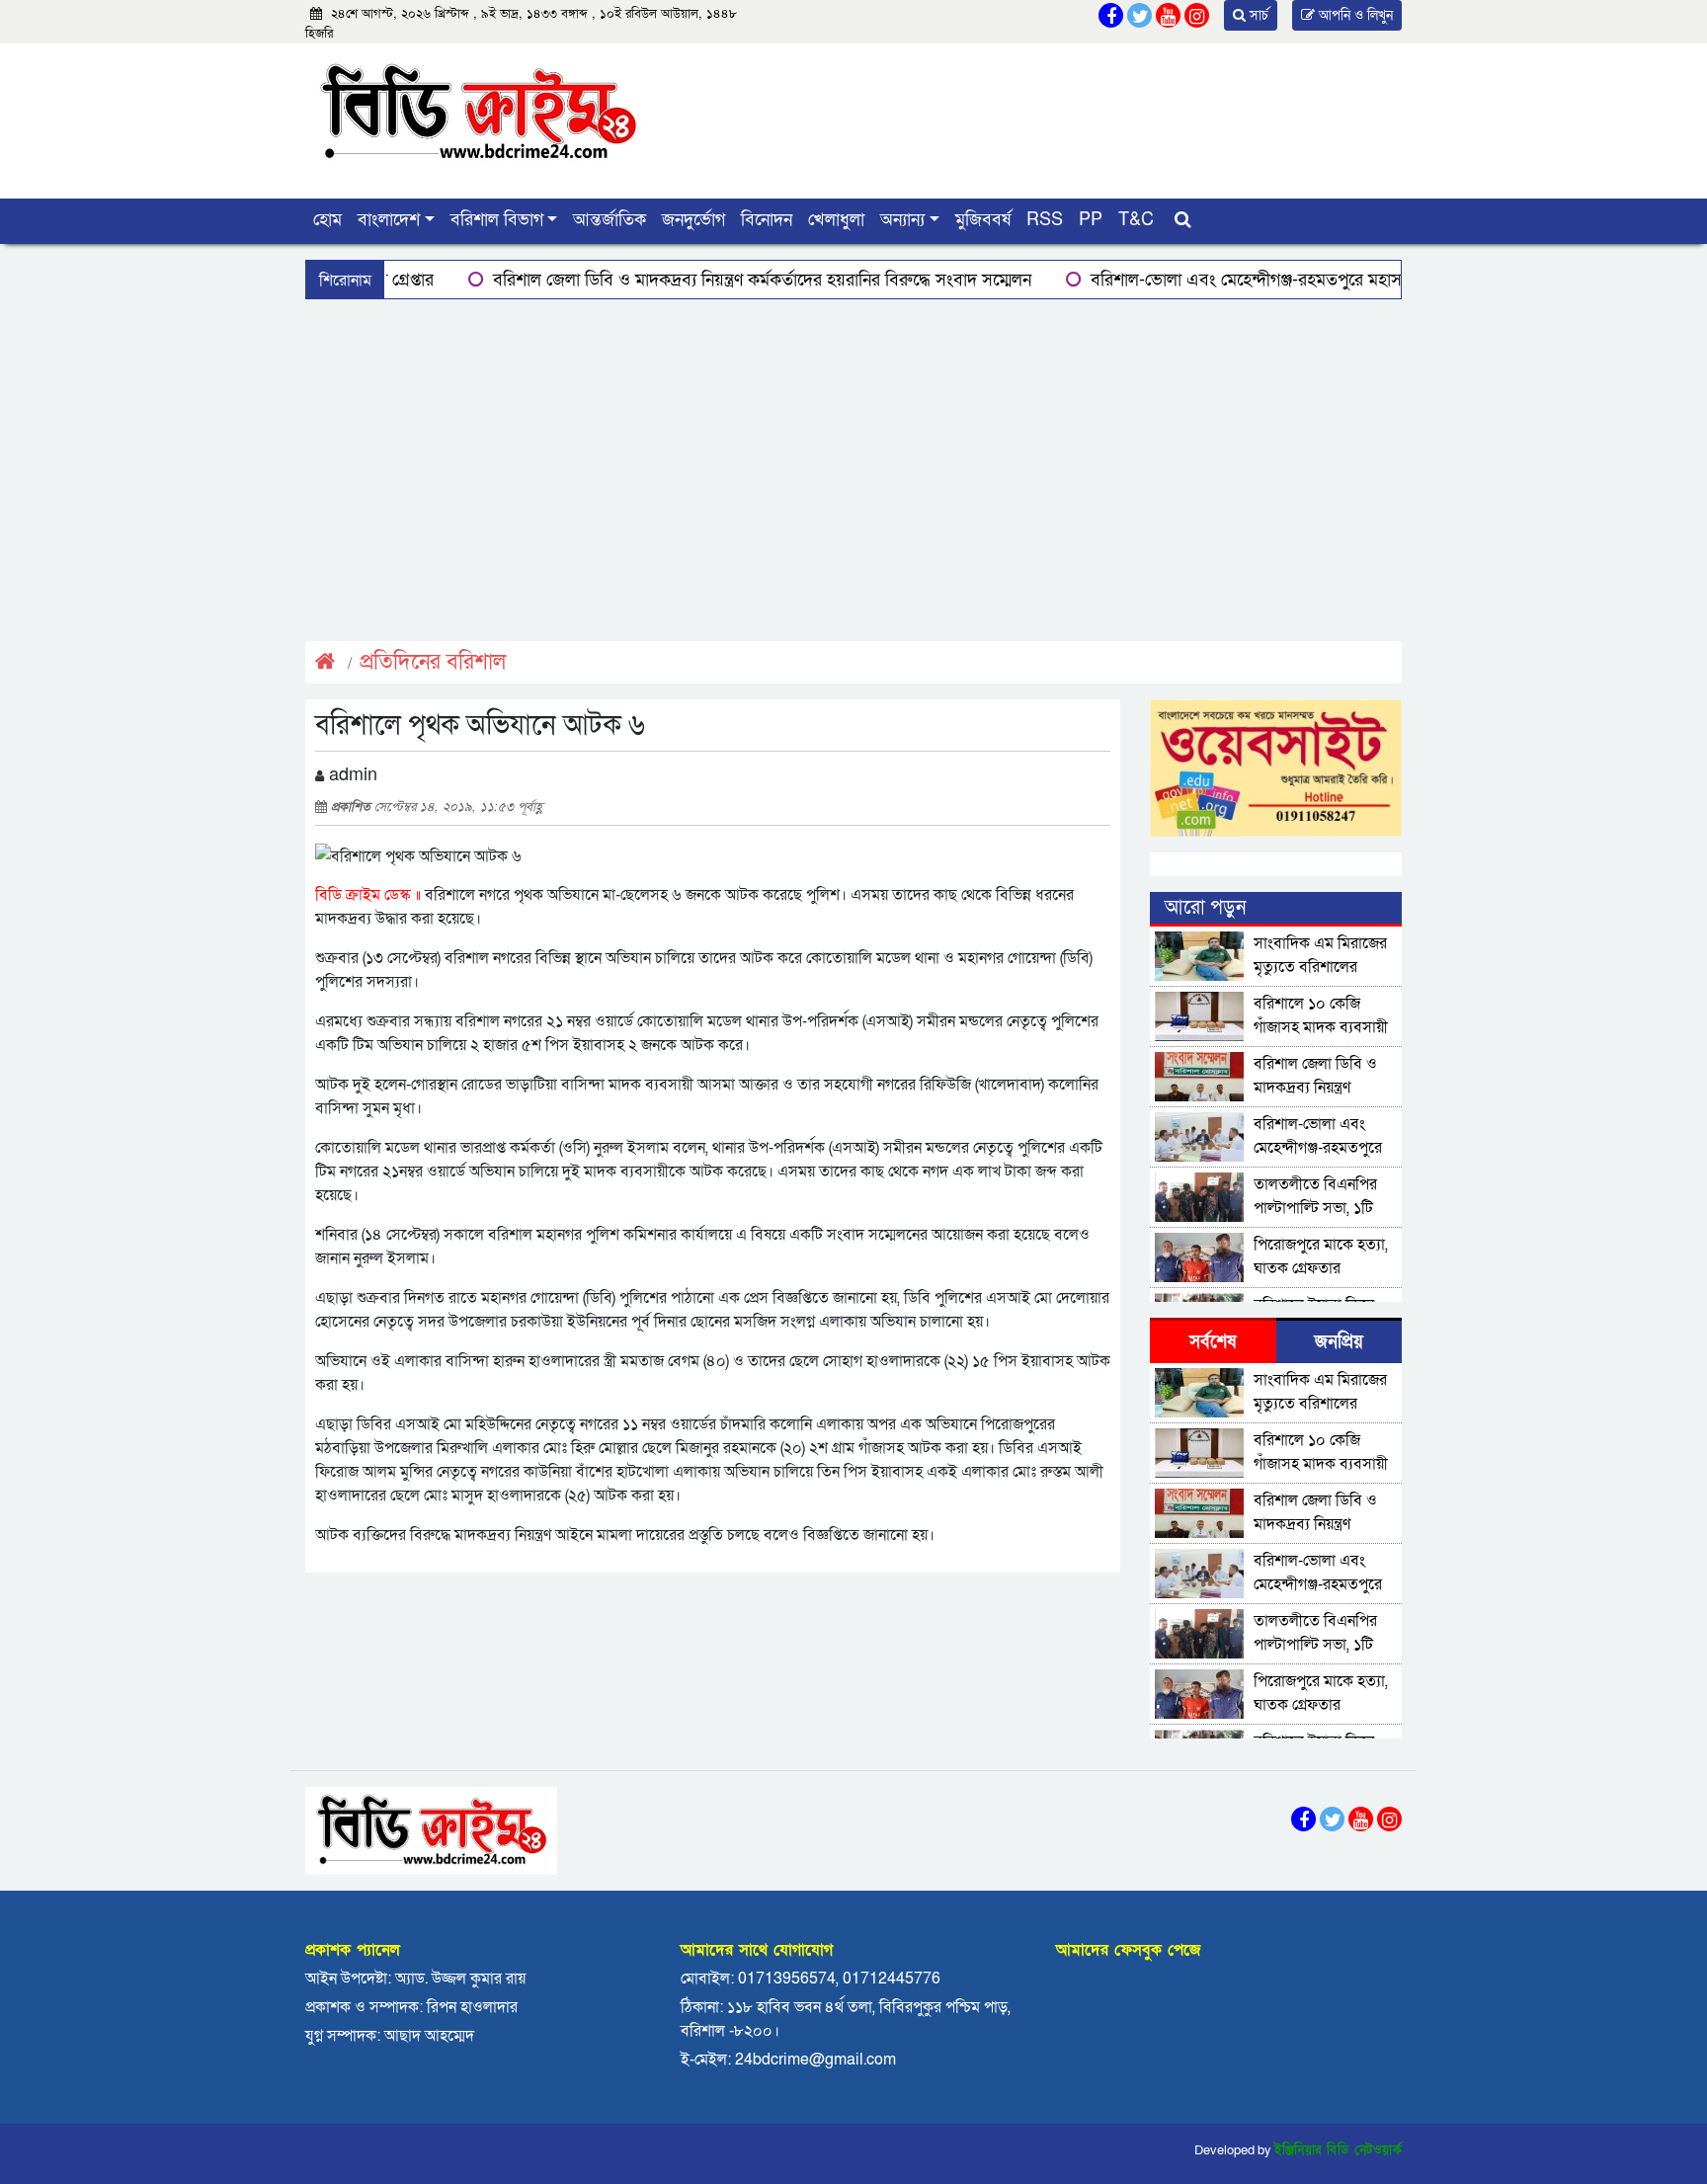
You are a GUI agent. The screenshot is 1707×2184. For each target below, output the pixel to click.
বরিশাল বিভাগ (497, 220)
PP (1091, 220)
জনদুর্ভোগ (693, 220)
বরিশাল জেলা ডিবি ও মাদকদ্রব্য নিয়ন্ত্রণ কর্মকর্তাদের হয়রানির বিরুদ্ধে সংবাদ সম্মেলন (691, 280)
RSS (1045, 220)
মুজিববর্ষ (983, 220)
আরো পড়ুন (1205, 908)
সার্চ (1257, 15)
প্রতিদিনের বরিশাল (433, 662)
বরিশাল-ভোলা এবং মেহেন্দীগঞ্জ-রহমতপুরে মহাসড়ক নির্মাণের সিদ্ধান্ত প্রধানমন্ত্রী (1270, 280)
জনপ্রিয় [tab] (1339, 1342)
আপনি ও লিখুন (1354, 15)
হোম (327, 220)
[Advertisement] (853, 467)
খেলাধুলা (836, 220)
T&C (1136, 220)
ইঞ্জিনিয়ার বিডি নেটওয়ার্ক (1338, 2150)
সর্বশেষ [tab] (1213, 1342)
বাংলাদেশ (389, 220)
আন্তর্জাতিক (610, 220)
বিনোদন (767, 220)
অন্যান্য (902, 220)
